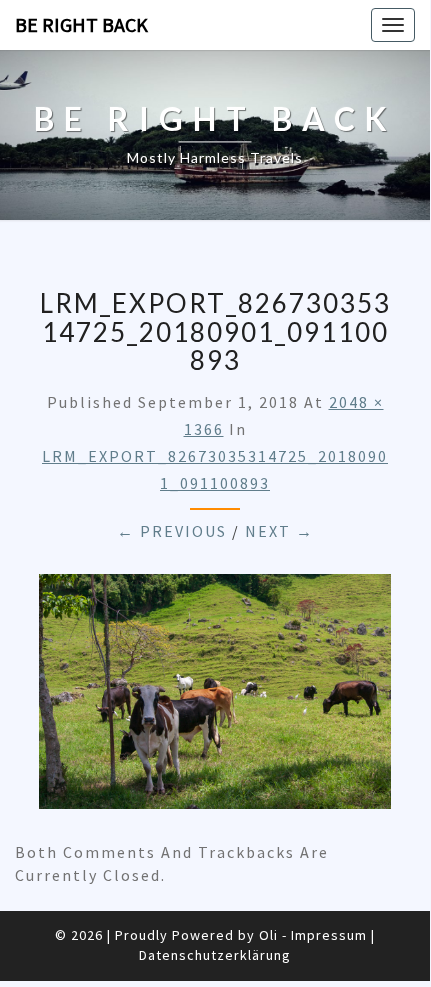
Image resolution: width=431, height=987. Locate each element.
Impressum (329, 935)
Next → (279, 531)
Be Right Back (81, 24)
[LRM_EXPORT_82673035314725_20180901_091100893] (215, 698)
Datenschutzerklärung (215, 955)
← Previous (172, 531)
